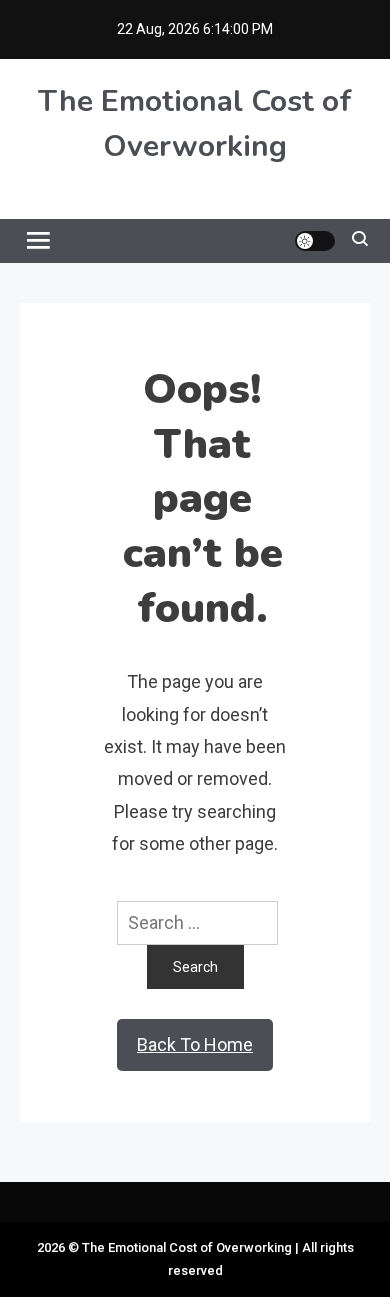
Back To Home (195, 1044)
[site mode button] (315, 241)
